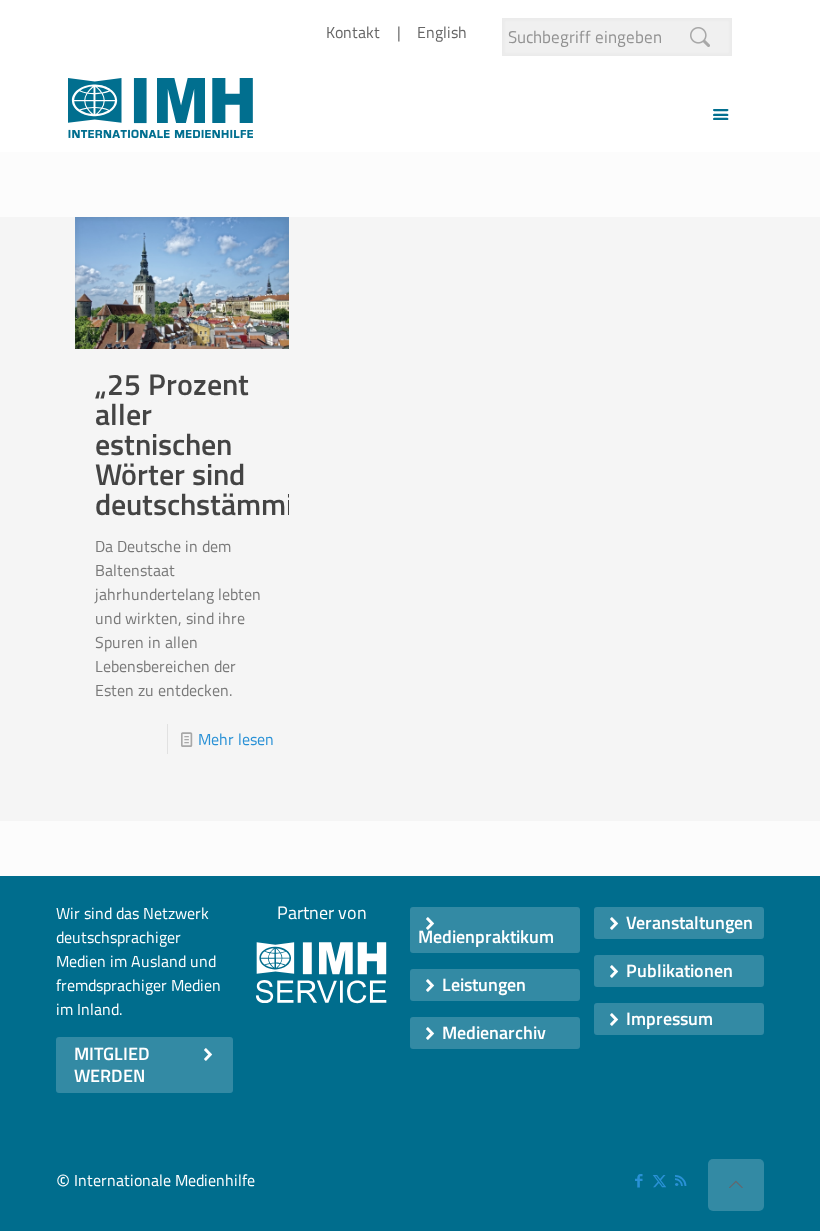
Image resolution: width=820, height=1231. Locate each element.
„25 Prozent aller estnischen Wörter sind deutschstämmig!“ (212, 444)
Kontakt (353, 32)
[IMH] (160, 113)
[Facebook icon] (638, 1180)
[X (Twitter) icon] (659, 1180)
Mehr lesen (236, 739)
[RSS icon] (680, 1180)
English (442, 32)
